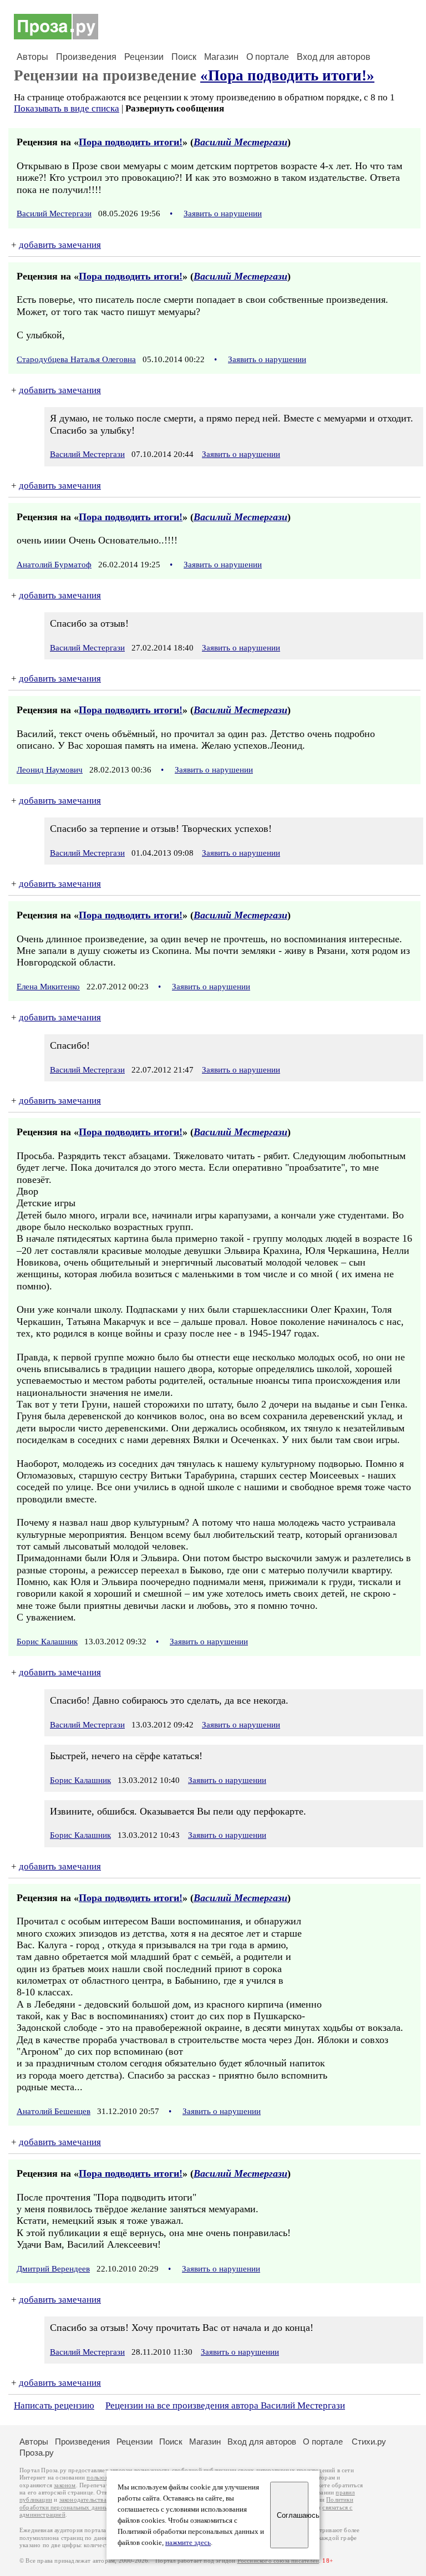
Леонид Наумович (50, 770)
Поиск (184, 57)
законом (65, 2485)
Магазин (221, 57)
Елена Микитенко (48, 987)
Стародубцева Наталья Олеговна (76, 359)
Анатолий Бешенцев (54, 2111)
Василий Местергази (240, 142)
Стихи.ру (369, 2442)
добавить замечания (60, 245)
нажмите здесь (188, 2543)
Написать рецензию (54, 2405)
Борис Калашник (47, 1642)
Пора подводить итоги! (131, 142)
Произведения (86, 57)
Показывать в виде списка (67, 108)
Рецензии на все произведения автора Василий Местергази (225, 2405)
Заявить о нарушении (223, 214)
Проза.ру (37, 2453)
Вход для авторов (334, 57)
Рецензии (144, 57)
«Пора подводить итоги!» (287, 75)
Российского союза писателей (278, 2561)
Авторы (32, 57)
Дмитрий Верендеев (53, 2269)
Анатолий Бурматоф (54, 565)
